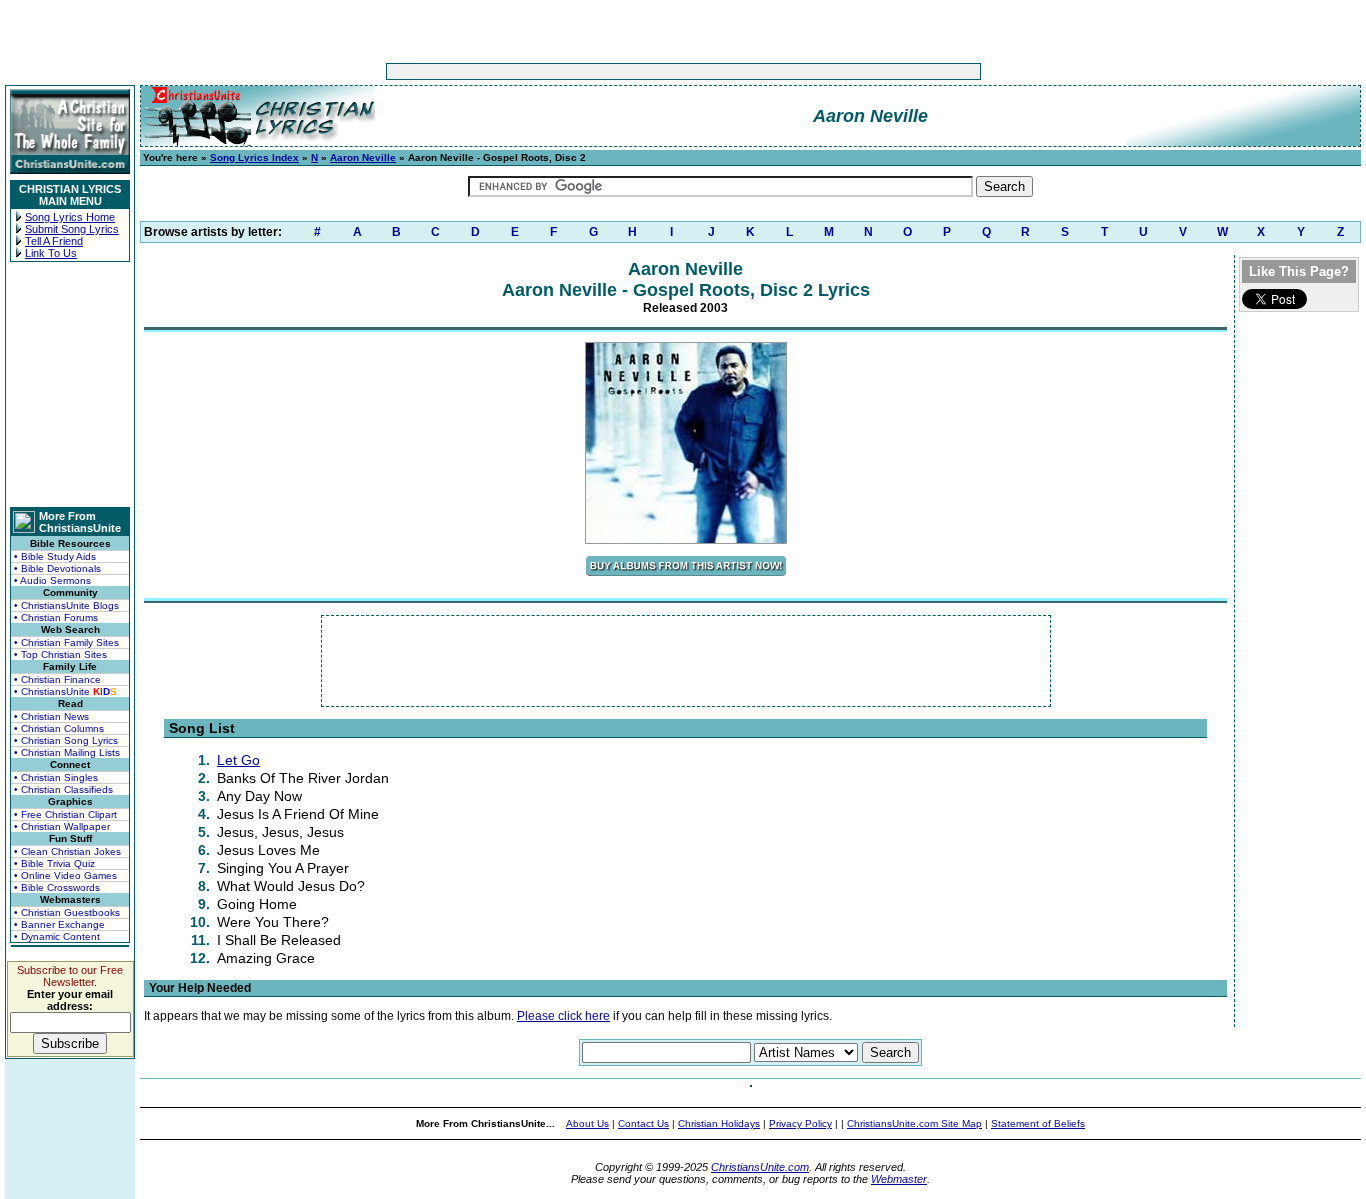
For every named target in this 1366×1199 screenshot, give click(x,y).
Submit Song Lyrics (72, 229)
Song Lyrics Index (254, 157)
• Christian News (51, 716)
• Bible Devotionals (57, 568)
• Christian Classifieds (63, 789)
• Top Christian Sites (60, 654)
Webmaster (899, 1179)
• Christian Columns (59, 728)
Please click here (563, 1016)
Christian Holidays (719, 1123)
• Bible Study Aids (55, 556)
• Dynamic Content (57, 936)
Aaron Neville (363, 157)
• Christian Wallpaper (62, 826)
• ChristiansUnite (65, 691)
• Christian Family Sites (66, 642)
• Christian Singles (56, 777)
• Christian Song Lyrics (66, 740)
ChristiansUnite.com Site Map (914, 1123)
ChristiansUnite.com (760, 1167)
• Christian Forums (56, 617)
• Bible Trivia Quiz (54, 863)
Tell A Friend (54, 241)
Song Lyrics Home (70, 217)
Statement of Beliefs (1038, 1123)
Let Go (238, 760)
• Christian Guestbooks (67, 912)
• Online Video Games (65, 875)
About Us (587, 1123)
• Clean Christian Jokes (67, 851)
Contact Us (643, 1123)
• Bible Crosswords (57, 887)
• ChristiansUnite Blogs (66, 605)
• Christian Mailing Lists (67, 752)
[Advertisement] (621, 71)
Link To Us (51, 253)
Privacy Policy (800, 1123)
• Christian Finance (57, 679)
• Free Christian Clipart (65, 814)
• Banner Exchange (59, 924)
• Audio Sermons (52, 580)
